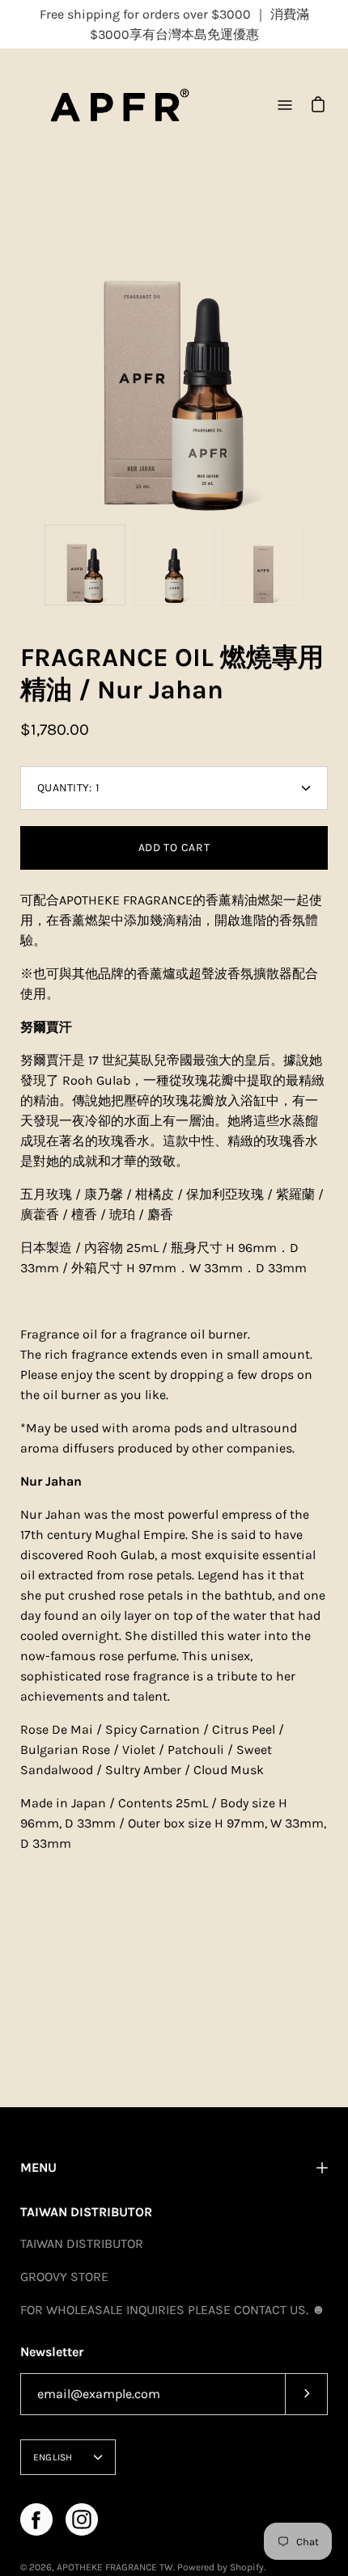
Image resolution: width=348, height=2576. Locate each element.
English (53, 2457)
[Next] (328, 363)
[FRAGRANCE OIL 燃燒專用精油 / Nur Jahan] (85, 565)
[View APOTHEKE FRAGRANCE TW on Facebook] (36, 2519)
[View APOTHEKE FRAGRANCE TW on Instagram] (82, 2519)
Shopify (247, 2567)
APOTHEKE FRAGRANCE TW (115, 2567)
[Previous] (20, 363)
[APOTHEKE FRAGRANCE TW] (120, 105)
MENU (38, 2167)
